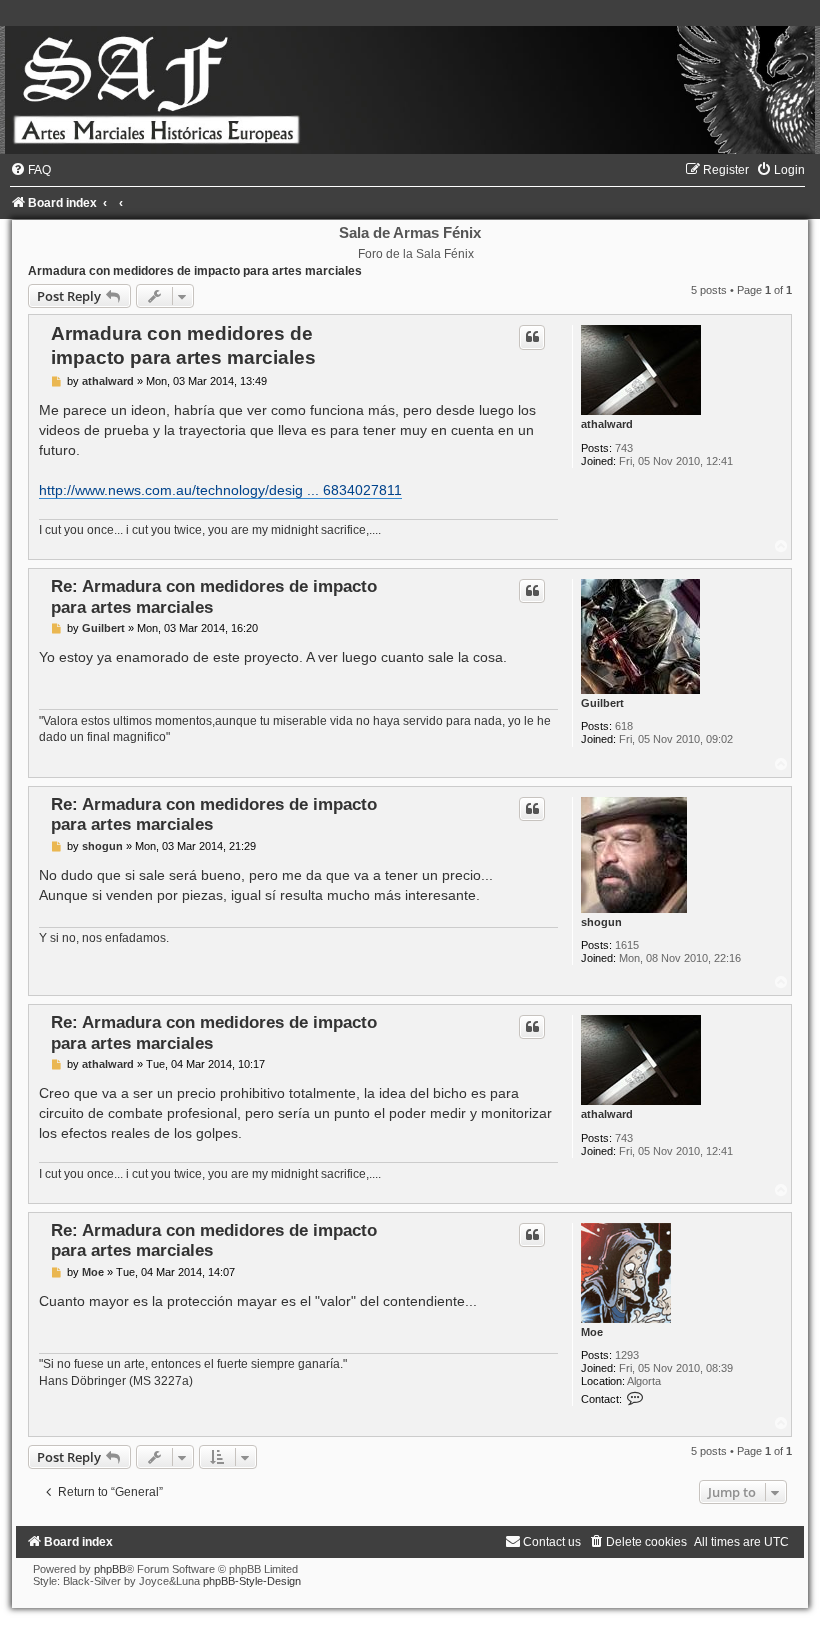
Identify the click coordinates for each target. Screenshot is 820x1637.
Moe (592, 1332)
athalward (607, 424)
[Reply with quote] (532, 337)
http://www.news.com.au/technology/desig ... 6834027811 (220, 490)
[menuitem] (30, 170)
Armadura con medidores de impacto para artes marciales (195, 271)
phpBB (110, 1569)
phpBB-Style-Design (252, 1581)
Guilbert (602, 703)
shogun (601, 922)
